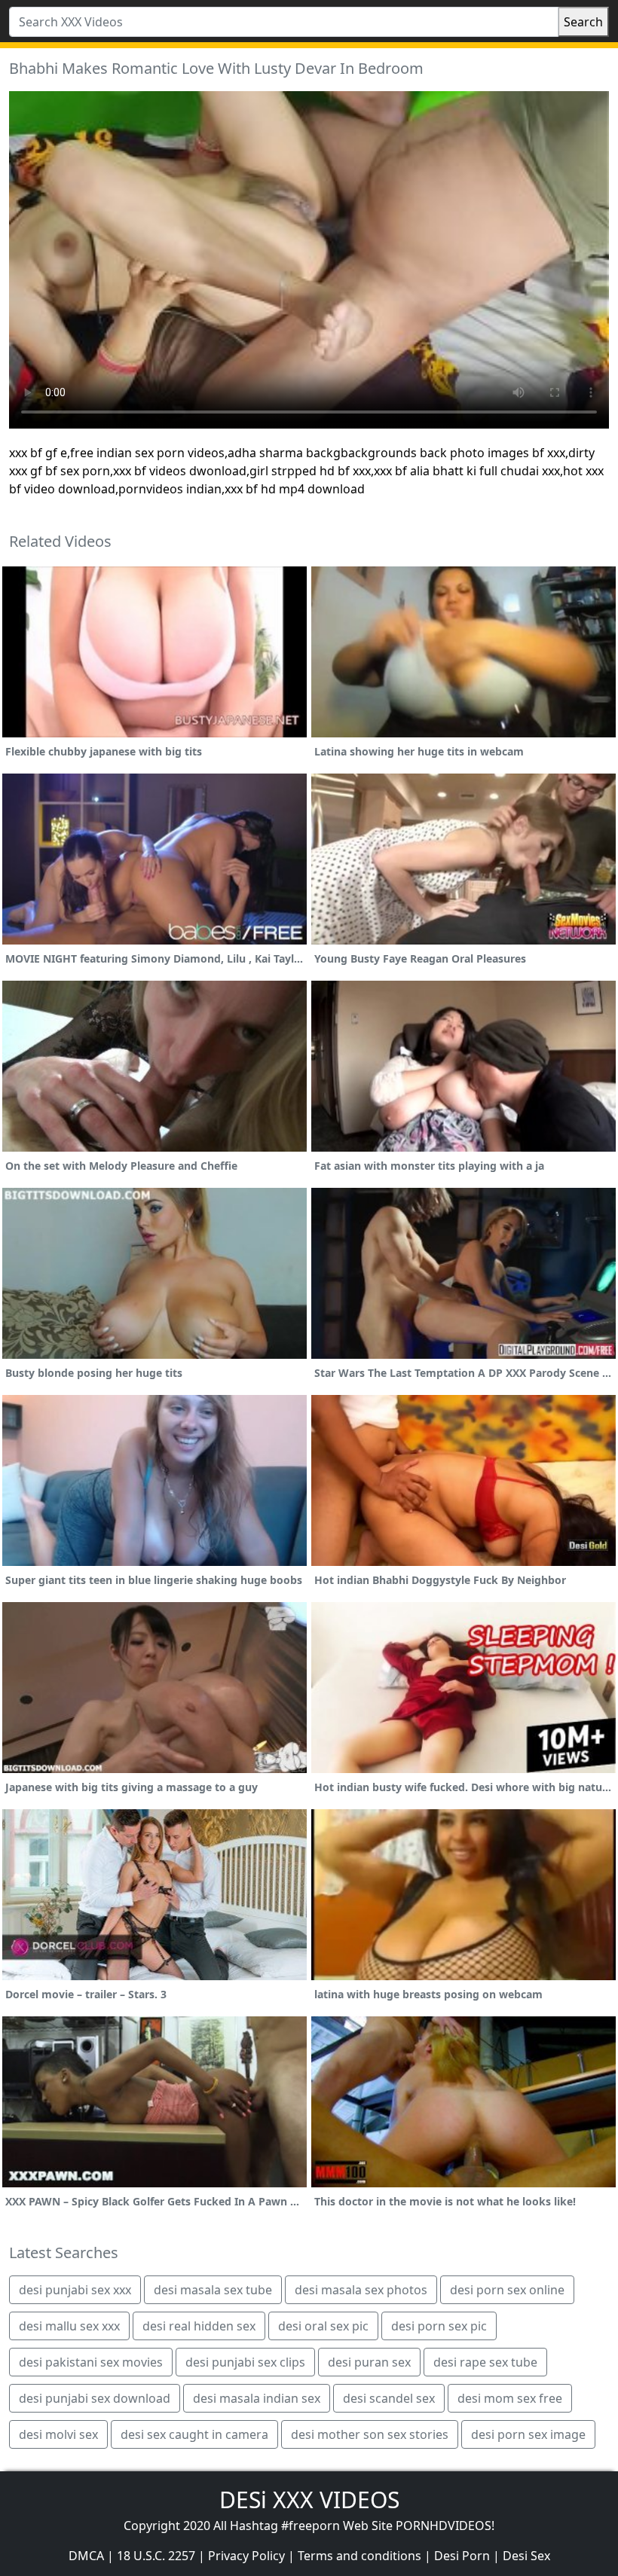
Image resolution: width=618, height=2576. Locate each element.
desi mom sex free (510, 2398)
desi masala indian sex (257, 2398)
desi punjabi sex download (95, 2398)
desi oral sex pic (323, 2326)
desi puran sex (369, 2362)
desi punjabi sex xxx (75, 2290)
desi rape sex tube (485, 2362)
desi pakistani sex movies (91, 2362)
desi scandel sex (389, 2398)
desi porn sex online (507, 2290)
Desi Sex (526, 2556)
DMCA (86, 2556)
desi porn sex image (528, 2434)
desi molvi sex (58, 2434)
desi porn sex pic (439, 2326)
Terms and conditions (359, 2556)
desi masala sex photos (361, 2290)
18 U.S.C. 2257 (156, 2556)
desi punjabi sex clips (245, 2362)
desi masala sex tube (213, 2290)
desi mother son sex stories (370, 2434)
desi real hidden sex (199, 2326)
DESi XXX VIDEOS (309, 2500)
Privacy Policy (246, 2556)
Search (583, 22)
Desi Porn (462, 2556)
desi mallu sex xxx (69, 2326)
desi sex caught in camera (194, 2434)
